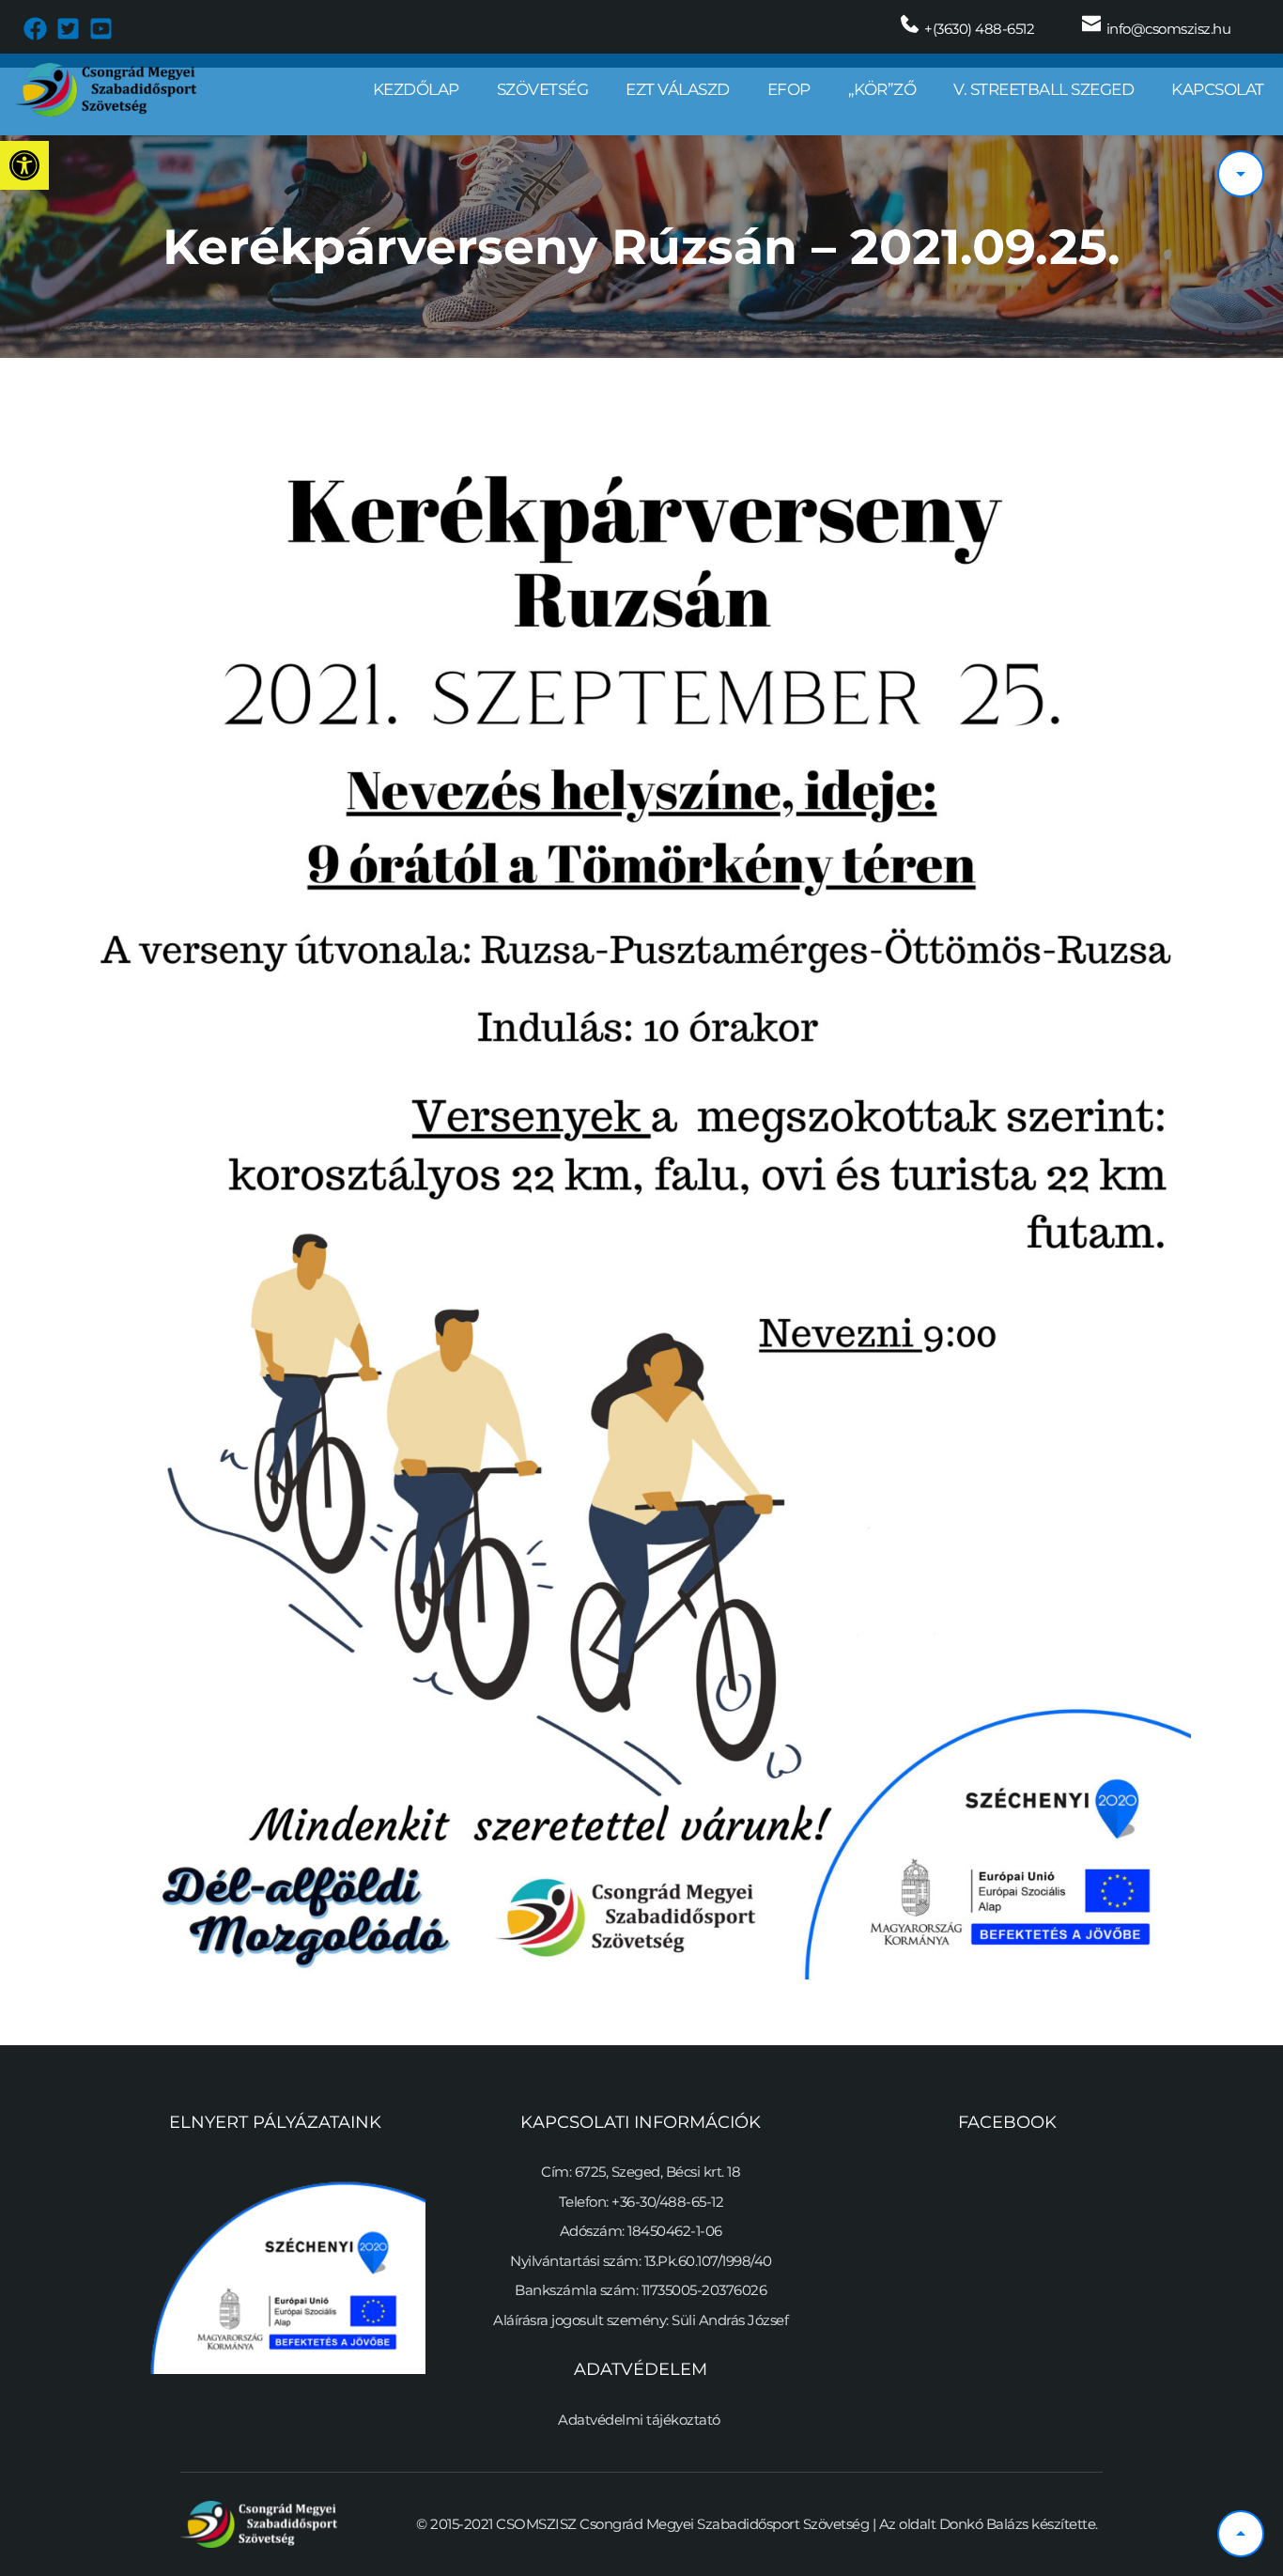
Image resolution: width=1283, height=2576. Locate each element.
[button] (24, 165)
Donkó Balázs (984, 2524)
